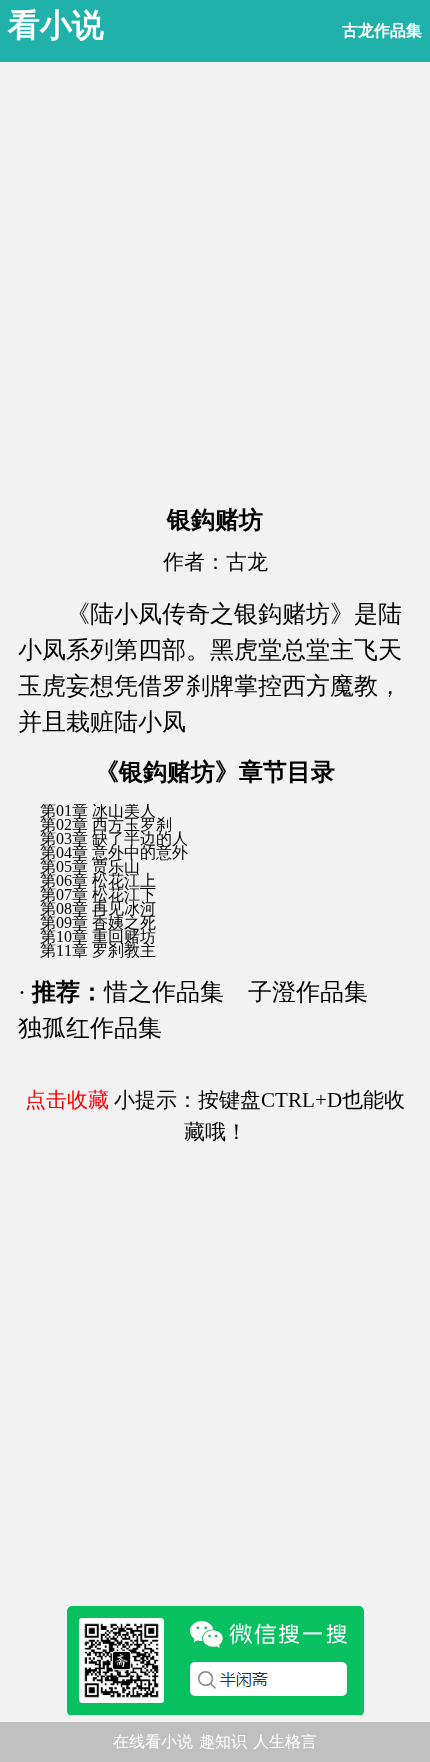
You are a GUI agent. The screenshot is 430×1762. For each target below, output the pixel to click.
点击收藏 (67, 1100)
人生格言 (285, 1741)
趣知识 (223, 1741)
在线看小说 (153, 1741)
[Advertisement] (215, 277)
